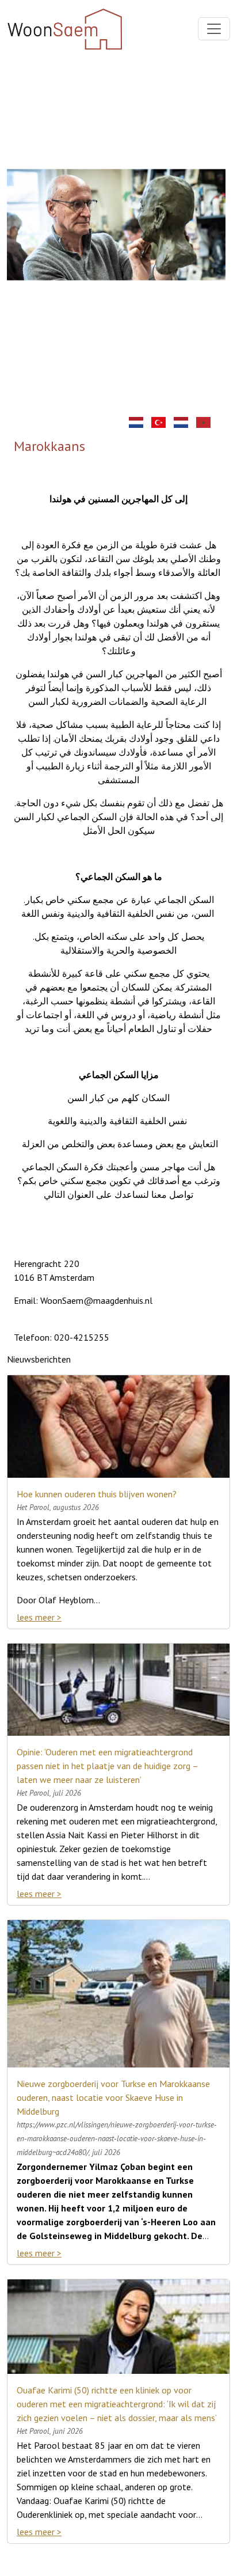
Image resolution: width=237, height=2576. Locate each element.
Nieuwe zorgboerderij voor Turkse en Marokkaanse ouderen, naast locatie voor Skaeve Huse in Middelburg (113, 2097)
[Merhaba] (161, 421)
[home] (139, 421)
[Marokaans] (206, 421)
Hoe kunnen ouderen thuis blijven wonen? (97, 1494)
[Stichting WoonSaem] (184, 421)
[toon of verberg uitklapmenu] (214, 29)
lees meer (36, 1617)
